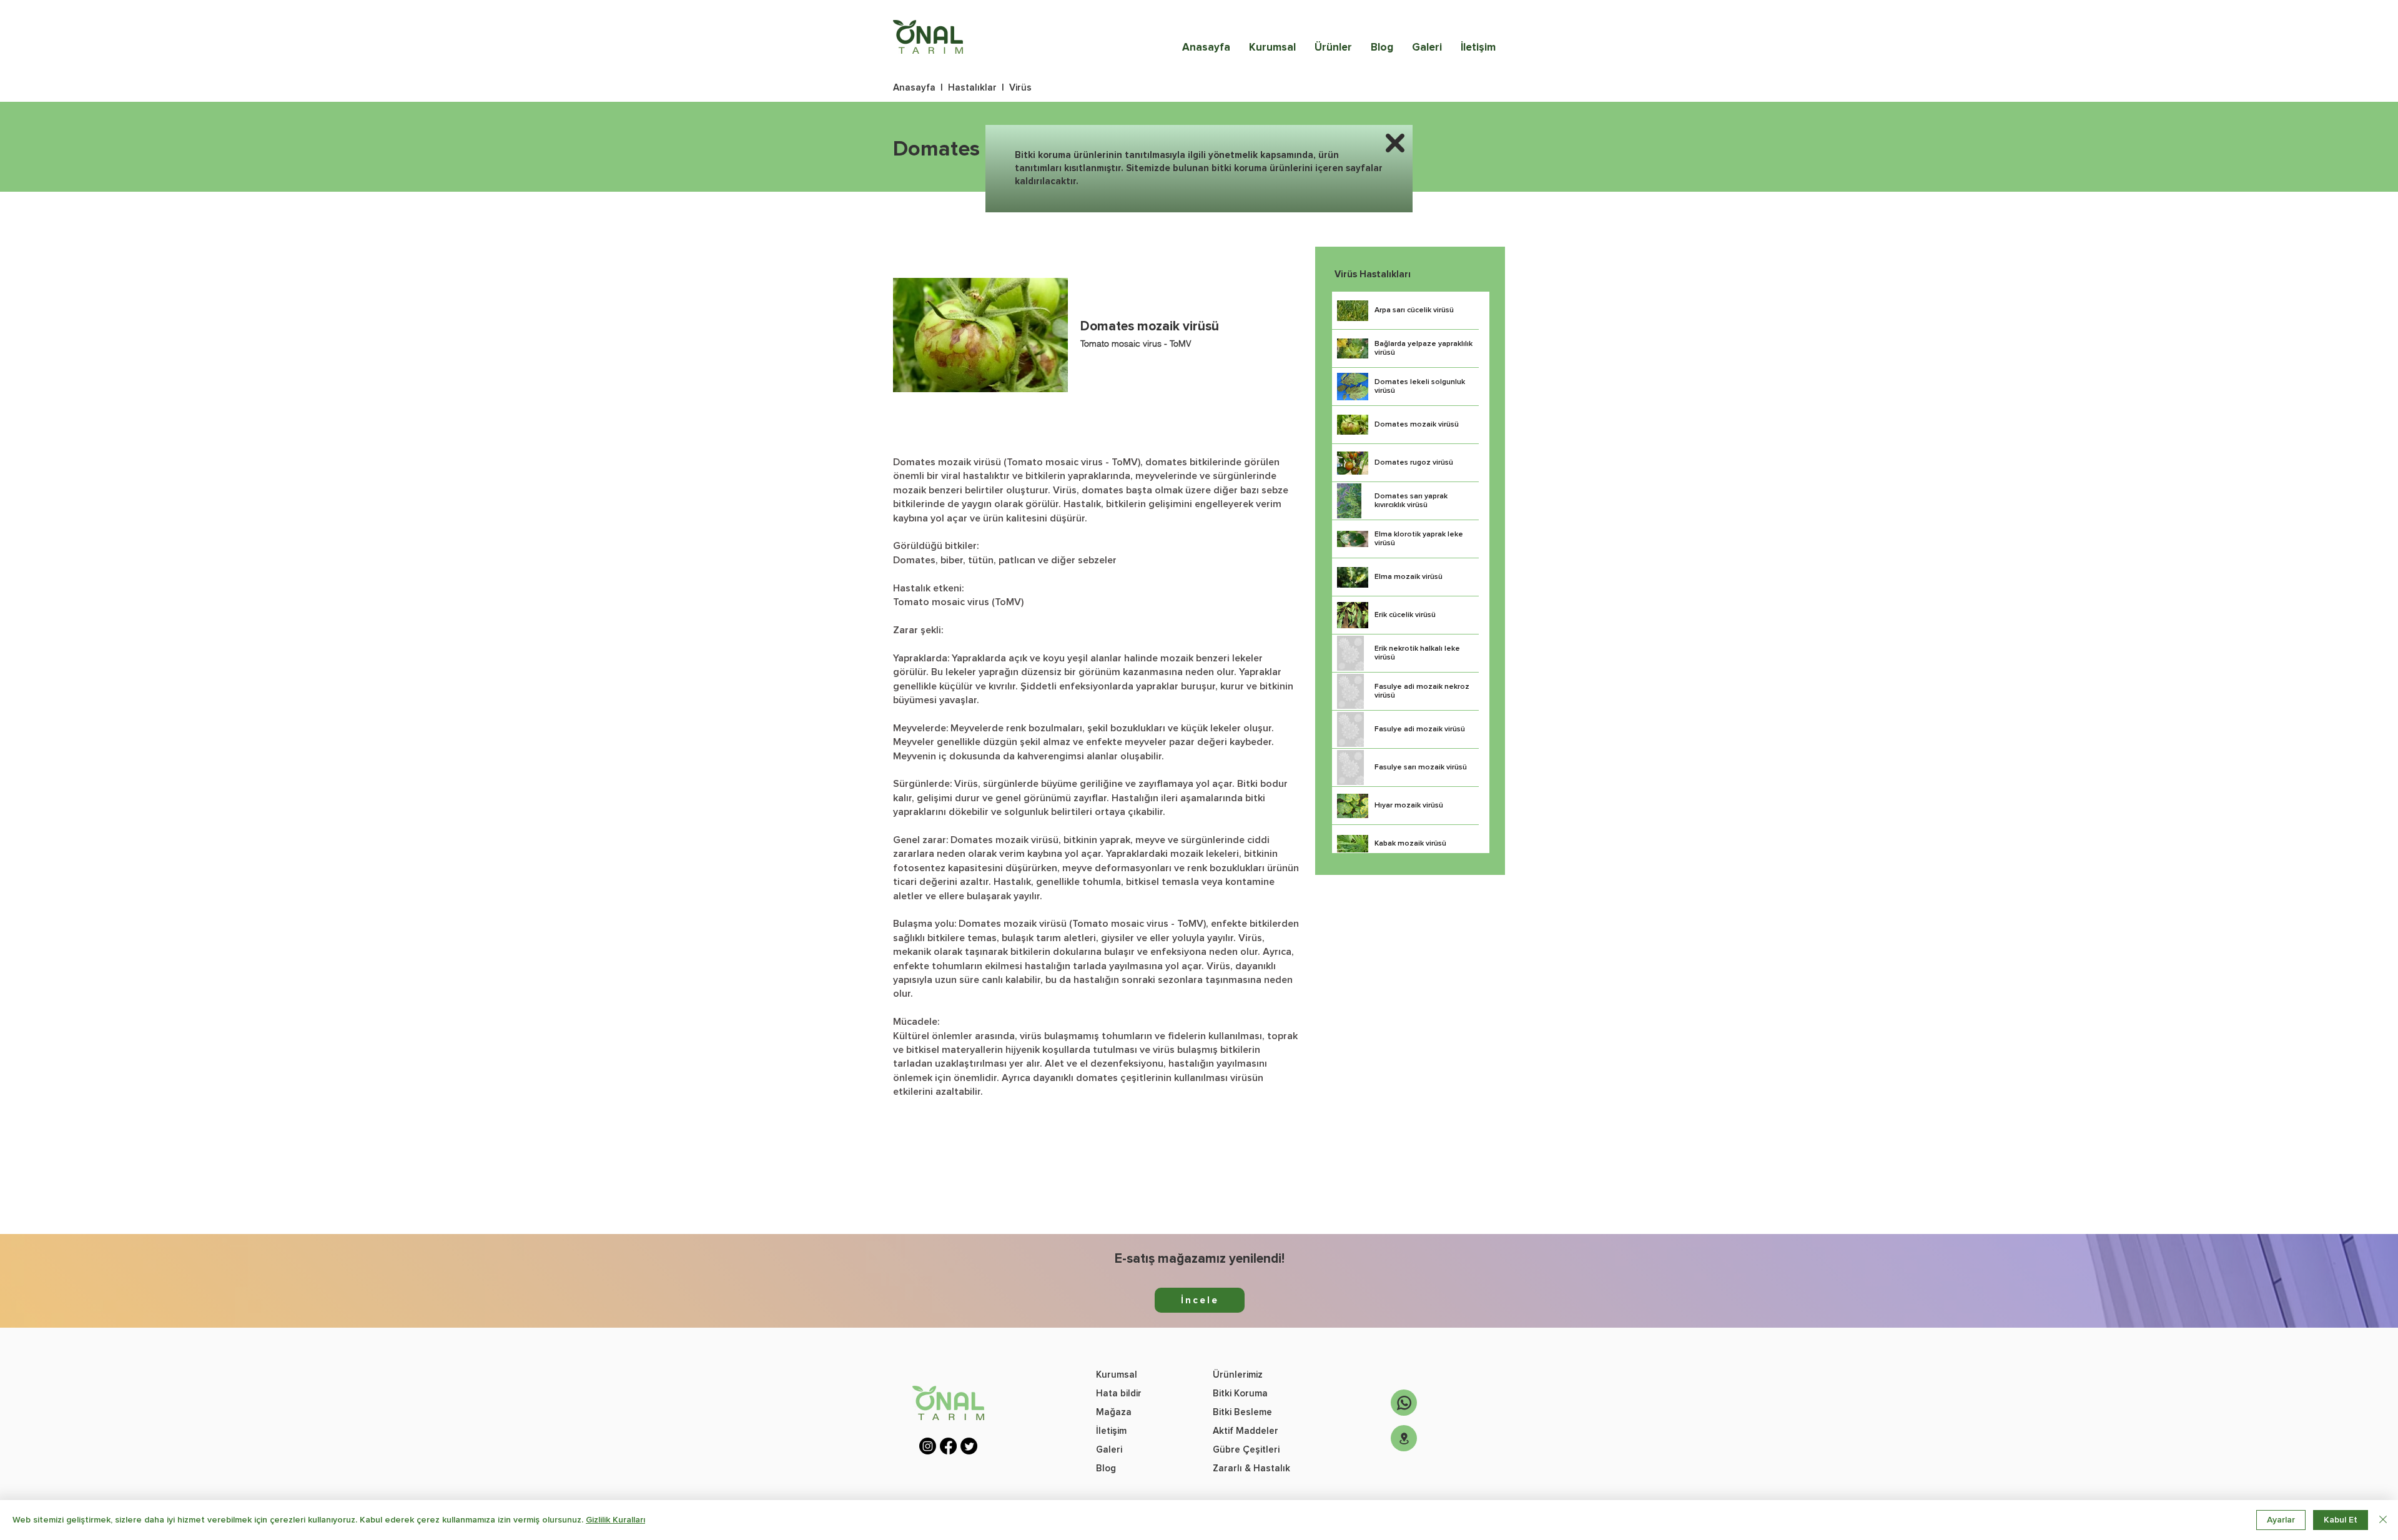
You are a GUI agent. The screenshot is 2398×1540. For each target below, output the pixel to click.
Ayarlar (2281, 1520)
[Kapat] (2383, 1520)
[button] (1395, 143)
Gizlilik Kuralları (615, 1520)
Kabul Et (2341, 1520)
